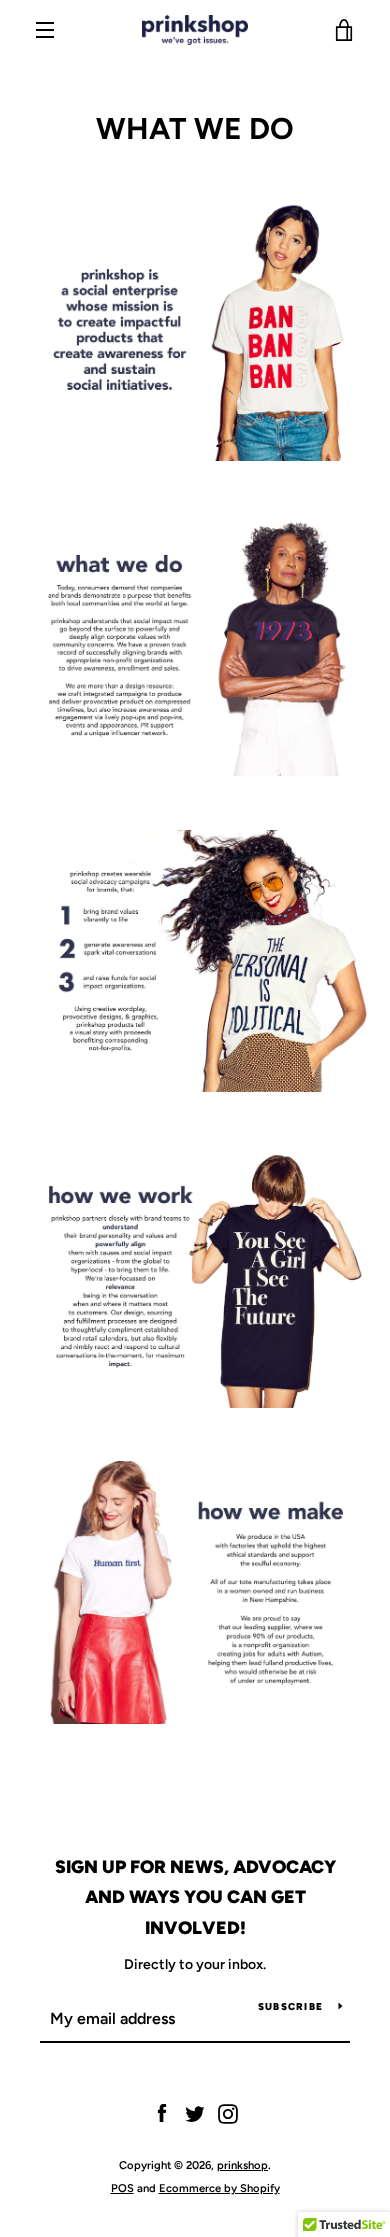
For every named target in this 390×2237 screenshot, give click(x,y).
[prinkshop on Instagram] (228, 2113)
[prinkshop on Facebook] (162, 2113)
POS (122, 2188)
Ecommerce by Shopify (219, 2188)
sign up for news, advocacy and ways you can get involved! (195, 1898)
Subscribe (290, 2006)
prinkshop (242, 2165)
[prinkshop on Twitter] (195, 2113)
